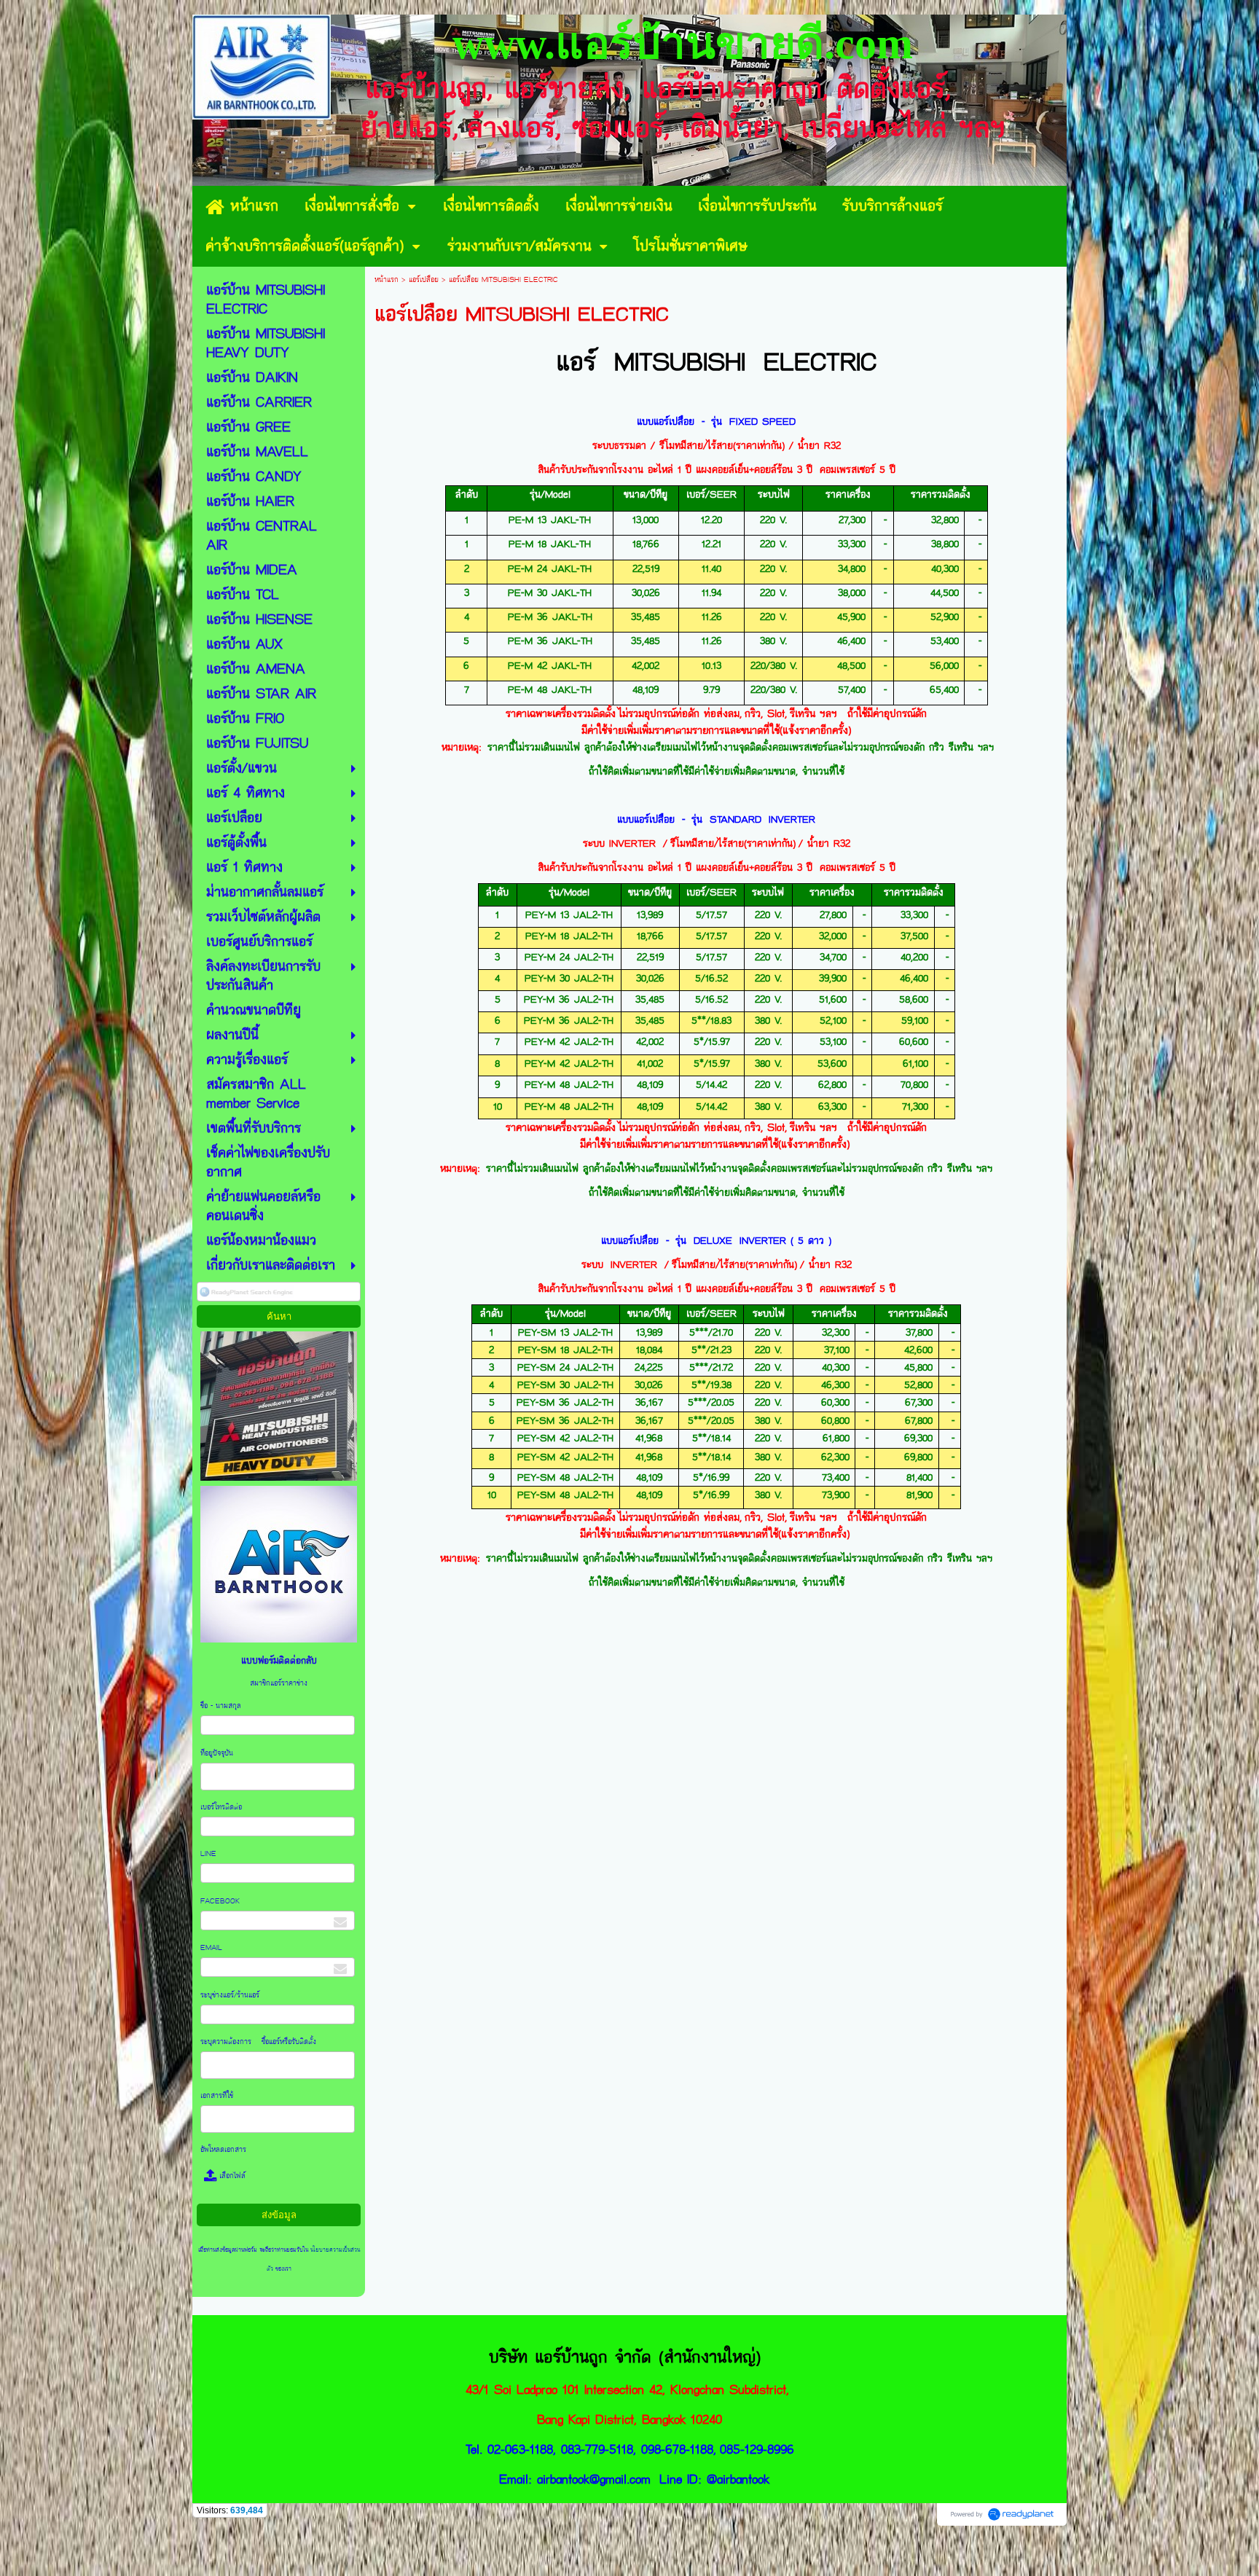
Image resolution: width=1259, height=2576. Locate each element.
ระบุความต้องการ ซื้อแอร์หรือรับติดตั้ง (259, 2042)
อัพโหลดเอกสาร (223, 2150)
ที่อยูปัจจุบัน (218, 1753)
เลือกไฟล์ (231, 2176)
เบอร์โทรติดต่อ (222, 1807)
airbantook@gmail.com (594, 2479)
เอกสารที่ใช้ (219, 2096)
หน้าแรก (387, 280)
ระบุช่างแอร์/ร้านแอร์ (230, 1995)
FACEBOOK (221, 1901)
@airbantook (738, 2479)
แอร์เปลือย (424, 280)
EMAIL (212, 1948)
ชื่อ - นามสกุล (222, 1706)
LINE (208, 1854)
